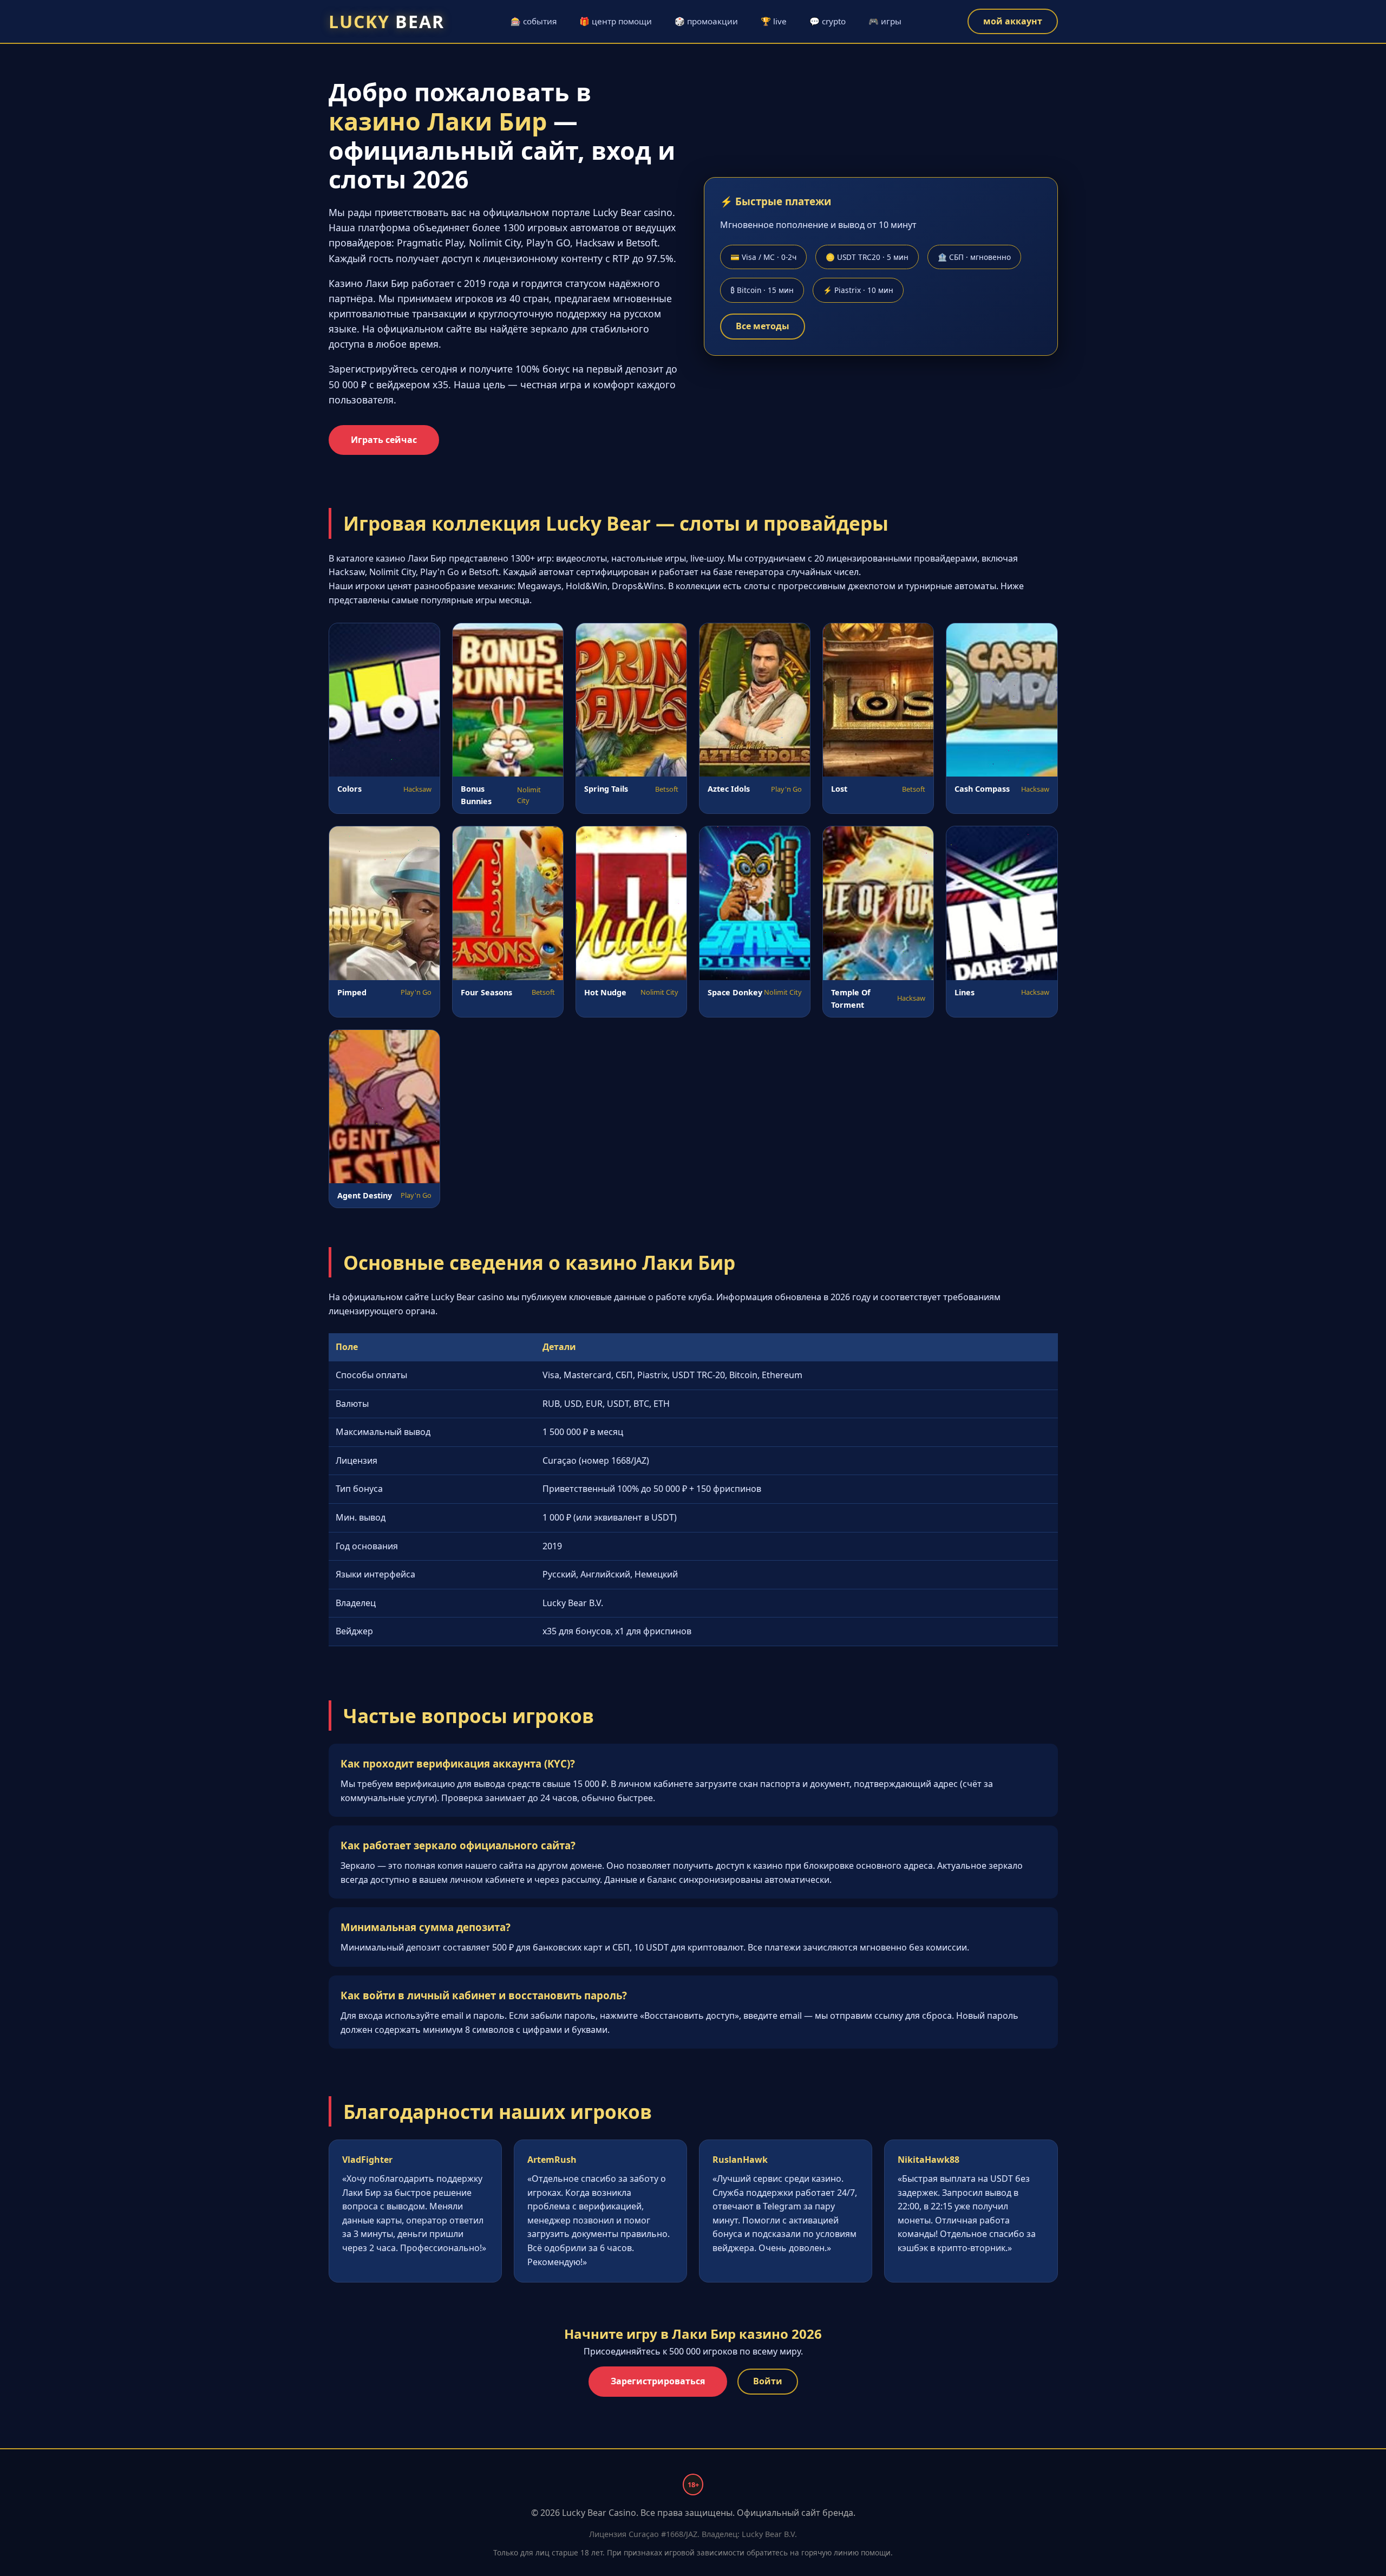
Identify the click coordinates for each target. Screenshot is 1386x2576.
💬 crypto (828, 21)
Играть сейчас (384, 440)
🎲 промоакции (706, 21)
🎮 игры (885, 21)
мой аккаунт (1013, 21)
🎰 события (534, 21)
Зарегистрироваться (658, 2381)
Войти (768, 2381)
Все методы (763, 326)
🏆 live (774, 21)
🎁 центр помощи (616, 21)
